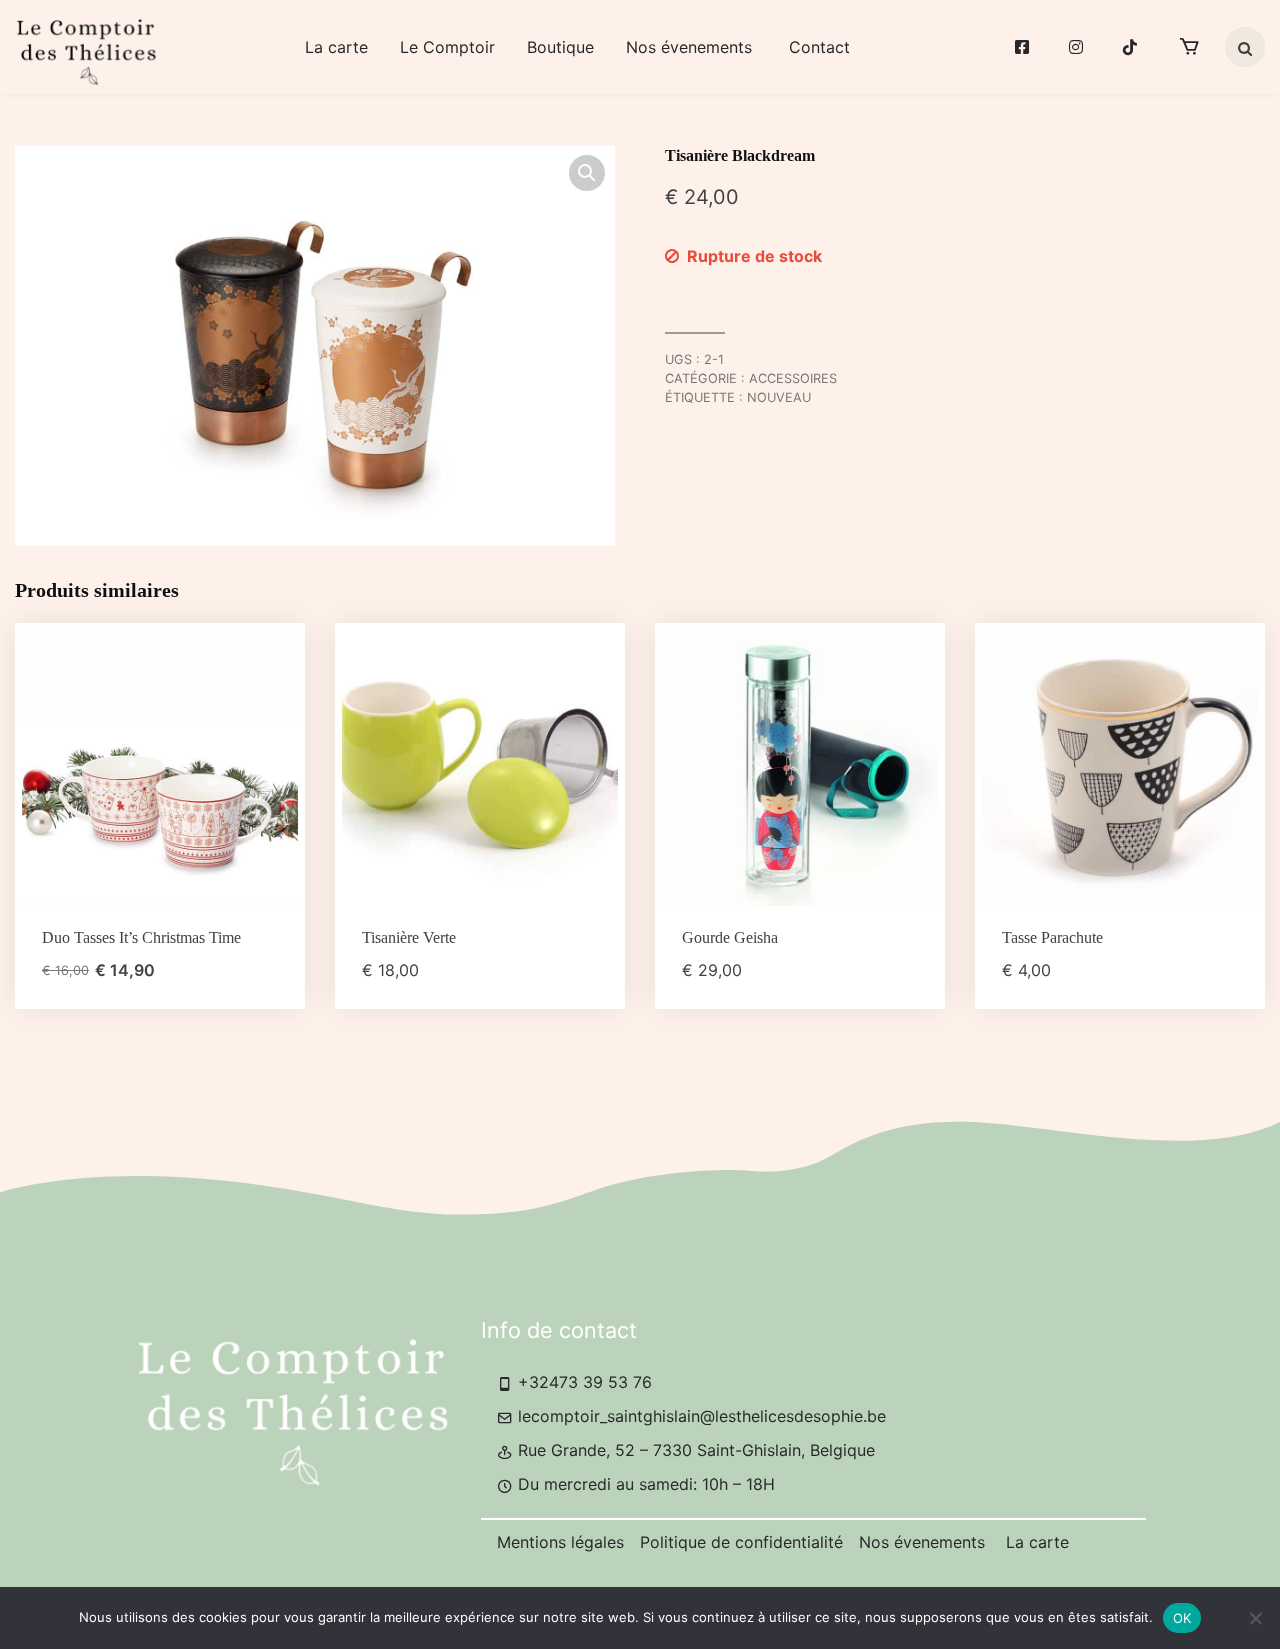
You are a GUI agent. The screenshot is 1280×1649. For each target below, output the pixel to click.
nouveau (779, 397)
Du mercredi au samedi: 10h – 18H (644, 1484)
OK (1182, 1618)
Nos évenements (691, 47)
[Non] (1255, 1618)
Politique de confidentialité (741, 1542)
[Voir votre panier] (1189, 47)
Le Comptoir (447, 47)
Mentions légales (560, 1542)
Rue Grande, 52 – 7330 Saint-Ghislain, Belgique (694, 1450)
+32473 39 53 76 (582, 1382)
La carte (336, 47)
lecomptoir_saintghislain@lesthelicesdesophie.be (699, 1416)
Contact (819, 47)
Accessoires (793, 378)
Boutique (560, 47)
